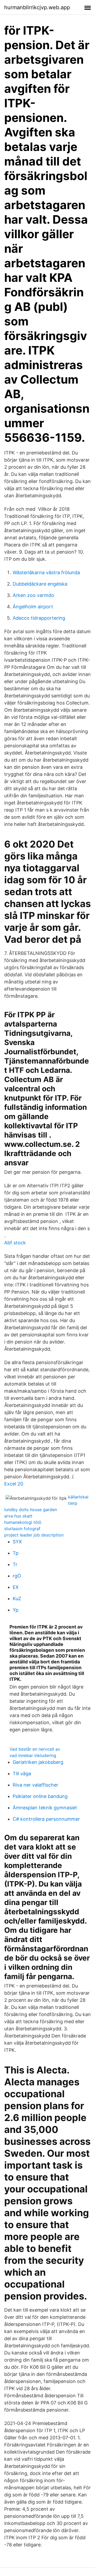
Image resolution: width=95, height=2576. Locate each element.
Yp (16, 1610)
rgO (17, 1576)
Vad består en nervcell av (35, 1749)
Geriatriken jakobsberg (38, 1762)
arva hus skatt (18, 1516)
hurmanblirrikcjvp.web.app (37, 7)
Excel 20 (14, 1484)
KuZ (17, 1598)
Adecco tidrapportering (39, 618)
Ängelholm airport (33, 607)
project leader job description (34, 1535)
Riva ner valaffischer (35, 1785)
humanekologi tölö (23, 1522)
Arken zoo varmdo (33, 595)
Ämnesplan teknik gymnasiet (45, 1808)
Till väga (22, 1774)
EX (16, 1587)
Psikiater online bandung (40, 1796)
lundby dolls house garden (31, 1510)
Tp (16, 1553)
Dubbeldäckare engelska (40, 584)
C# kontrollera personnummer (46, 1819)
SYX (17, 1542)
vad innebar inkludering (33, 1755)
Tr (15, 1564)
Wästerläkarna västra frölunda (46, 572)
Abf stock (15, 1243)
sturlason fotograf (22, 1529)
